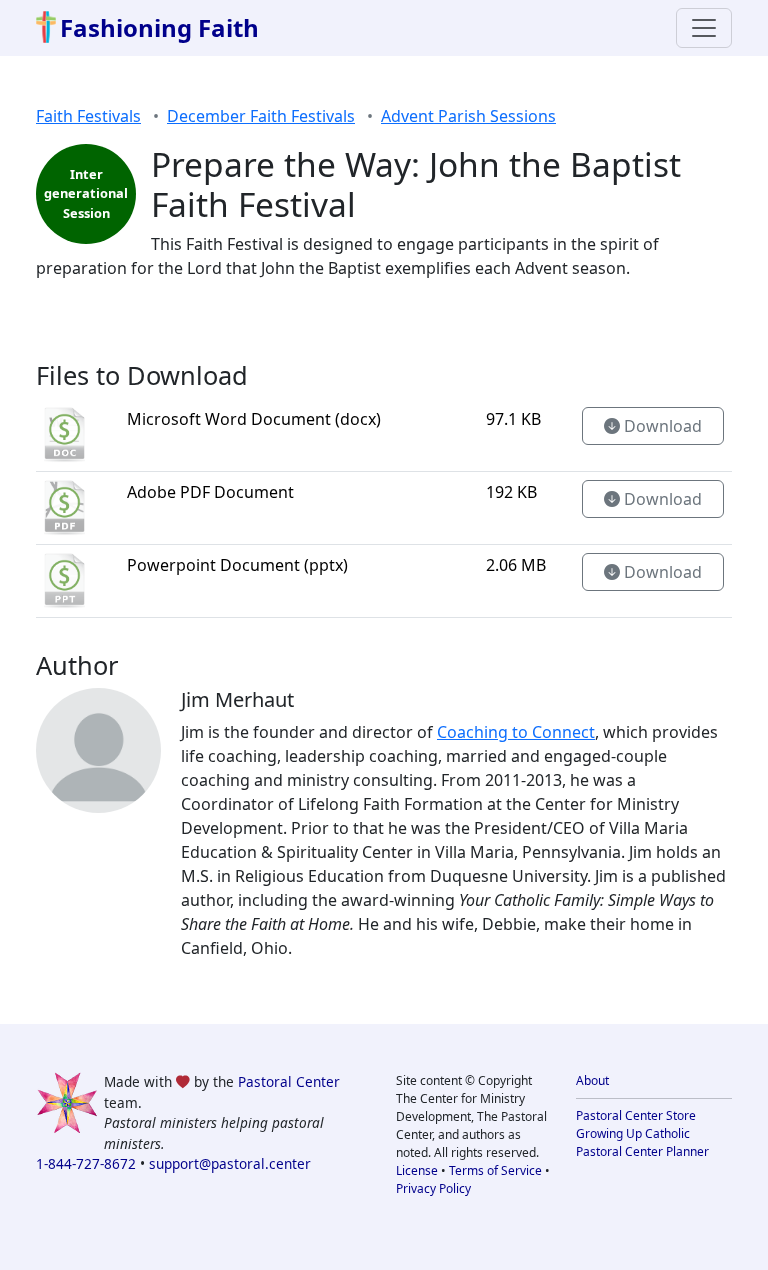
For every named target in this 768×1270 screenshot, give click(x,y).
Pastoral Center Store (636, 1115)
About (592, 1080)
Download (661, 426)
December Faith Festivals (261, 116)
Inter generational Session (86, 193)
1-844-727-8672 (86, 1163)
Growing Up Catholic (633, 1133)
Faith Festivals (88, 116)
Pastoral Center (289, 1081)
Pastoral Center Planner (642, 1151)
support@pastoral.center (230, 1163)
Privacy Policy (433, 1188)
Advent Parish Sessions (468, 116)
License (417, 1170)
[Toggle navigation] (704, 28)
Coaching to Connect (516, 732)
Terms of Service (495, 1170)
